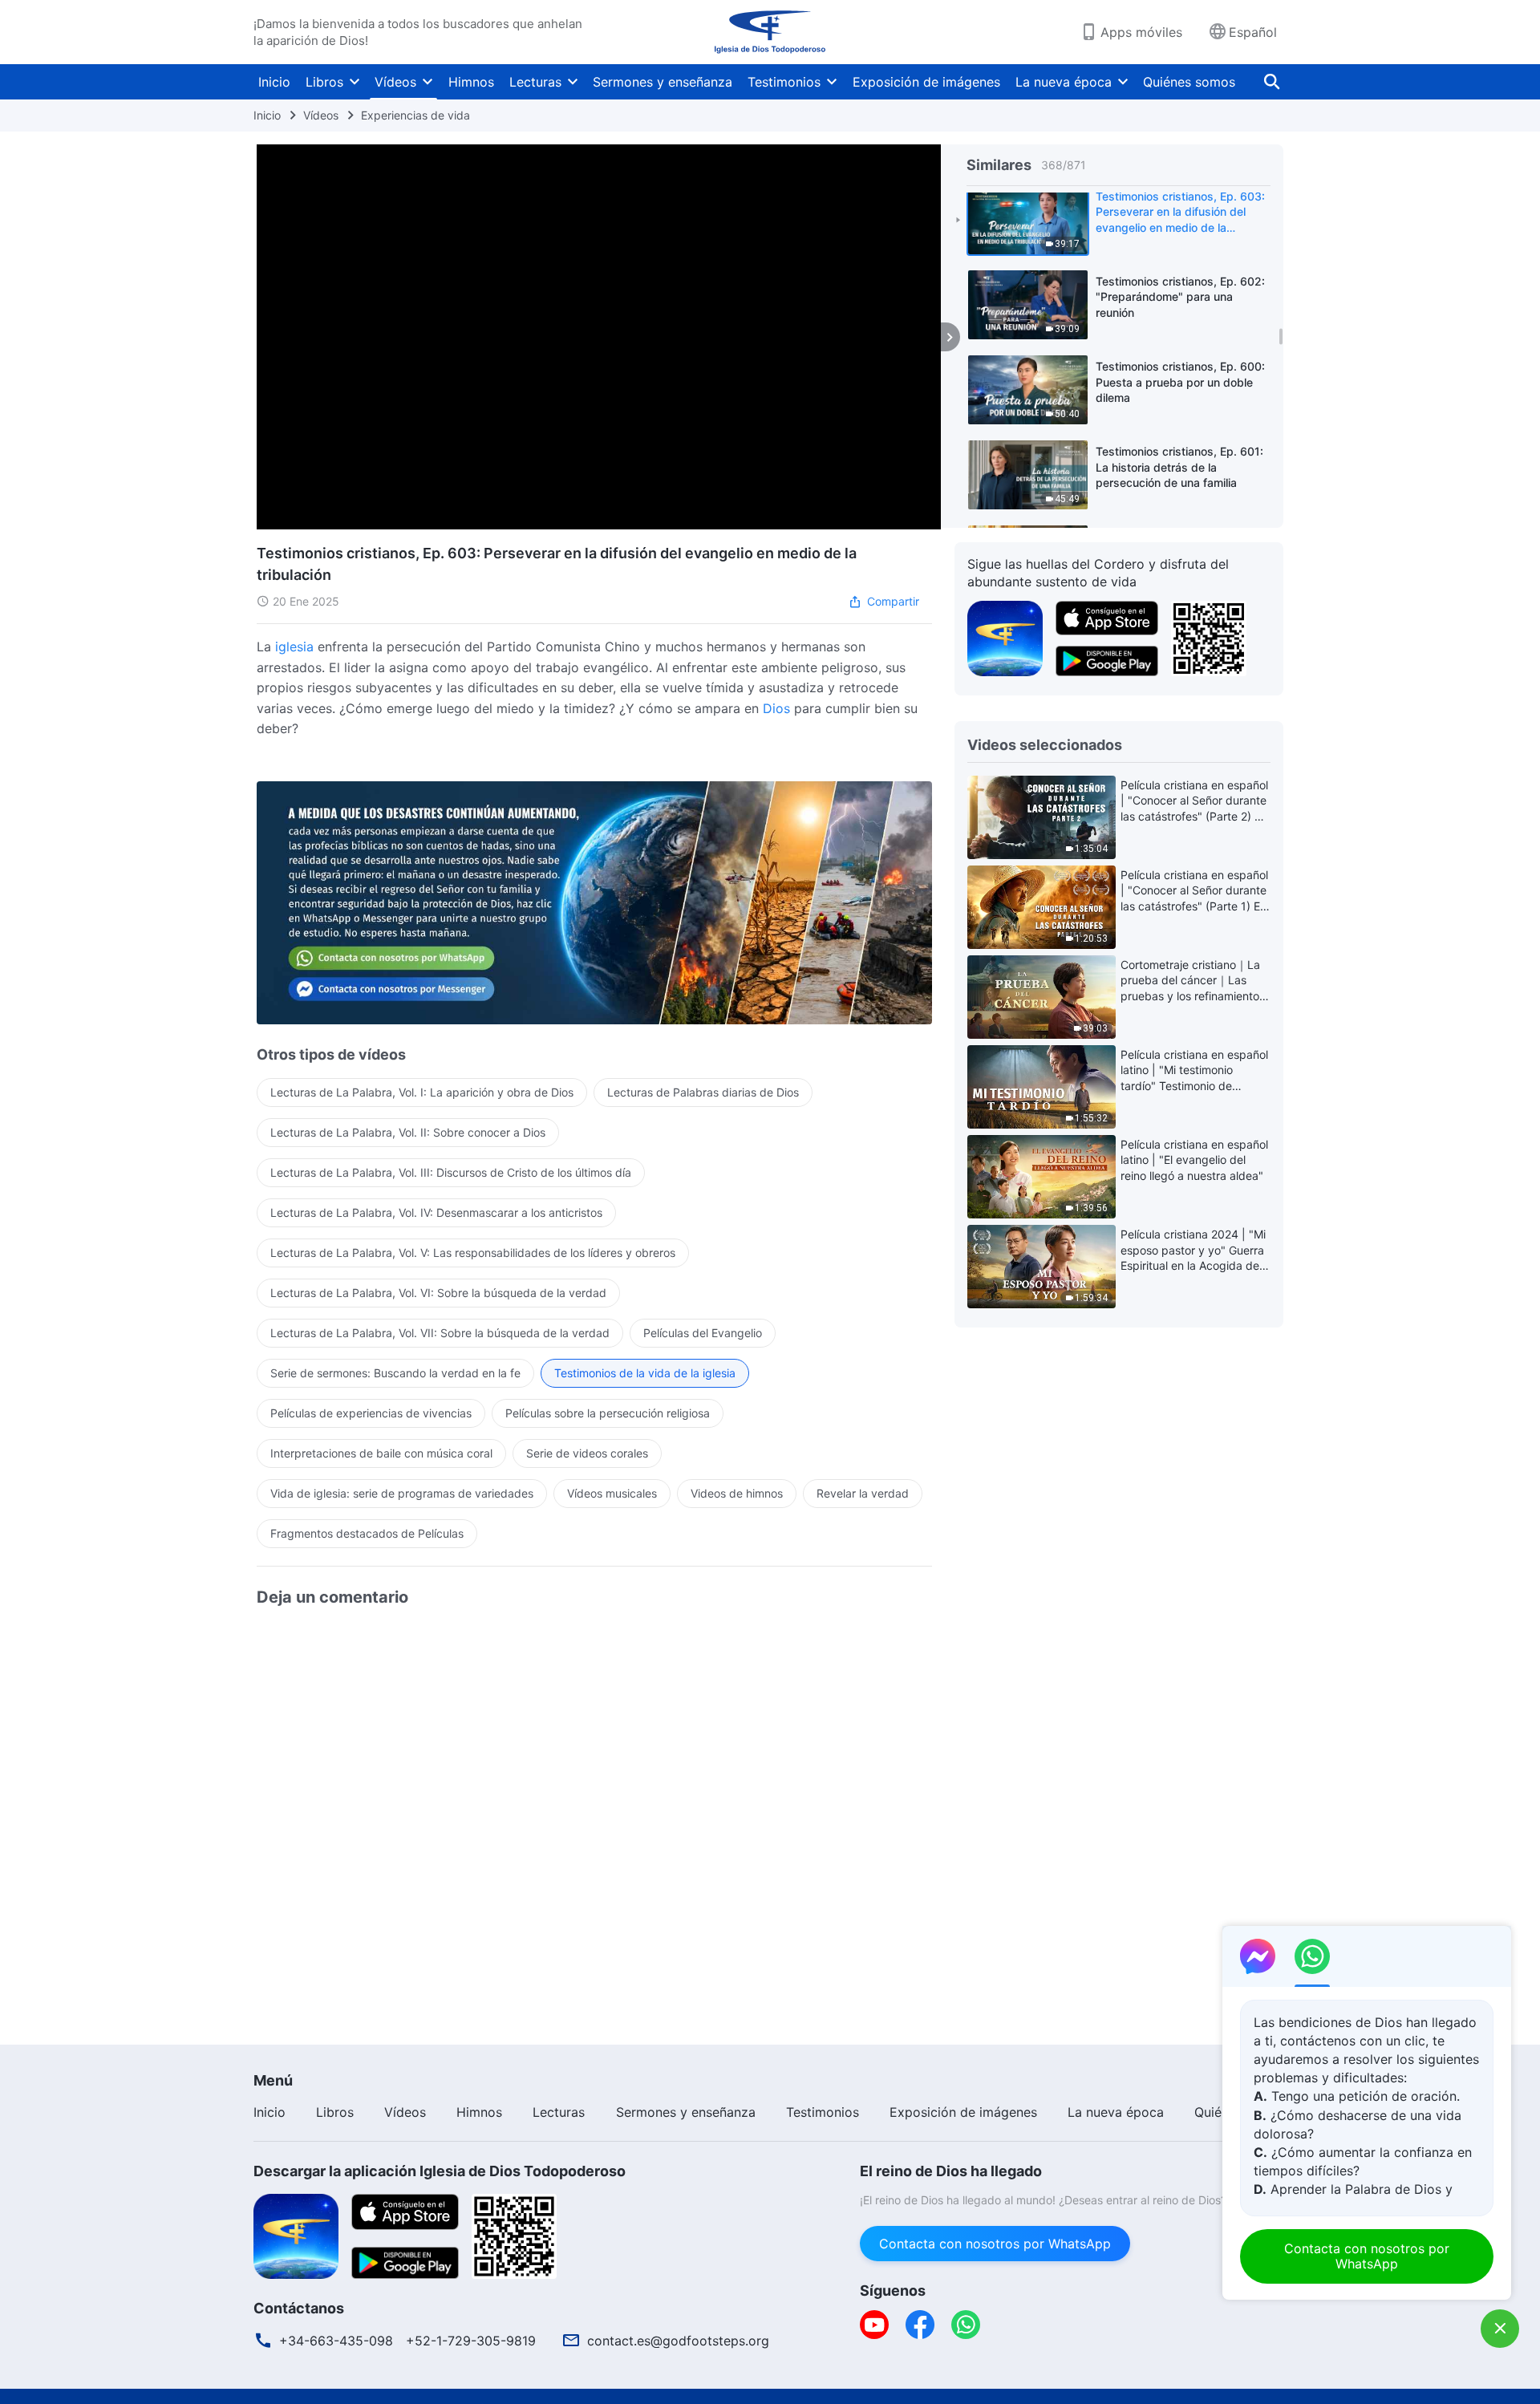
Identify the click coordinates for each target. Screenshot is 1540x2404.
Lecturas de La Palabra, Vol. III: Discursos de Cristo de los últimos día (451, 1172)
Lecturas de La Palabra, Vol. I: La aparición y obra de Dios (422, 1092)
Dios (776, 708)
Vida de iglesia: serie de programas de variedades (402, 1493)
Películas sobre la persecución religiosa (608, 1413)
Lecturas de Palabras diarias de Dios (703, 1092)
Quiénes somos (1189, 82)
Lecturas (535, 82)
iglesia (294, 647)
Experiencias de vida (415, 115)
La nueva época (1064, 82)
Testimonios (784, 82)
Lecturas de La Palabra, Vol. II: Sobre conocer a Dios (408, 1132)
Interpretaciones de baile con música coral (381, 1453)
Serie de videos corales (587, 1453)
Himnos (471, 82)
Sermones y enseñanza (663, 82)
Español (1253, 32)
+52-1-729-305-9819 (471, 2341)
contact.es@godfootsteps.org (678, 2341)
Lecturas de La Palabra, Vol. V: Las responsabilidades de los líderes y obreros (473, 1253)
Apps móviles (1141, 32)
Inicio (274, 82)
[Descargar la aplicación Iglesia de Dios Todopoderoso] (296, 2235)
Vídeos (395, 82)
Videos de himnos (737, 1493)
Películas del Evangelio (703, 1333)
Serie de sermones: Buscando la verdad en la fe (395, 1373)
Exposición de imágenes (926, 82)
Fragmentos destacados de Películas (367, 1533)
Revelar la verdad (863, 1493)
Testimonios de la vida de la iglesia (645, 1373)
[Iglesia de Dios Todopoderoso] (770, 32)
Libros (324, 82)
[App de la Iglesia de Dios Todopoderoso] (1005, 637)
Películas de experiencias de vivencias (371, 1413)
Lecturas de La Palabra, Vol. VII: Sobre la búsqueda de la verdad (440, 1333)
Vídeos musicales (612, 1493)
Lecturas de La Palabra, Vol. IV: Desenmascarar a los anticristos (436, 1212)
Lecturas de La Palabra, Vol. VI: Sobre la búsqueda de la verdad (438, 1293)
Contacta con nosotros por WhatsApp (995, 2244)
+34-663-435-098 (336, 2341)
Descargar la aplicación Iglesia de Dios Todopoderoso (440, 2171)
